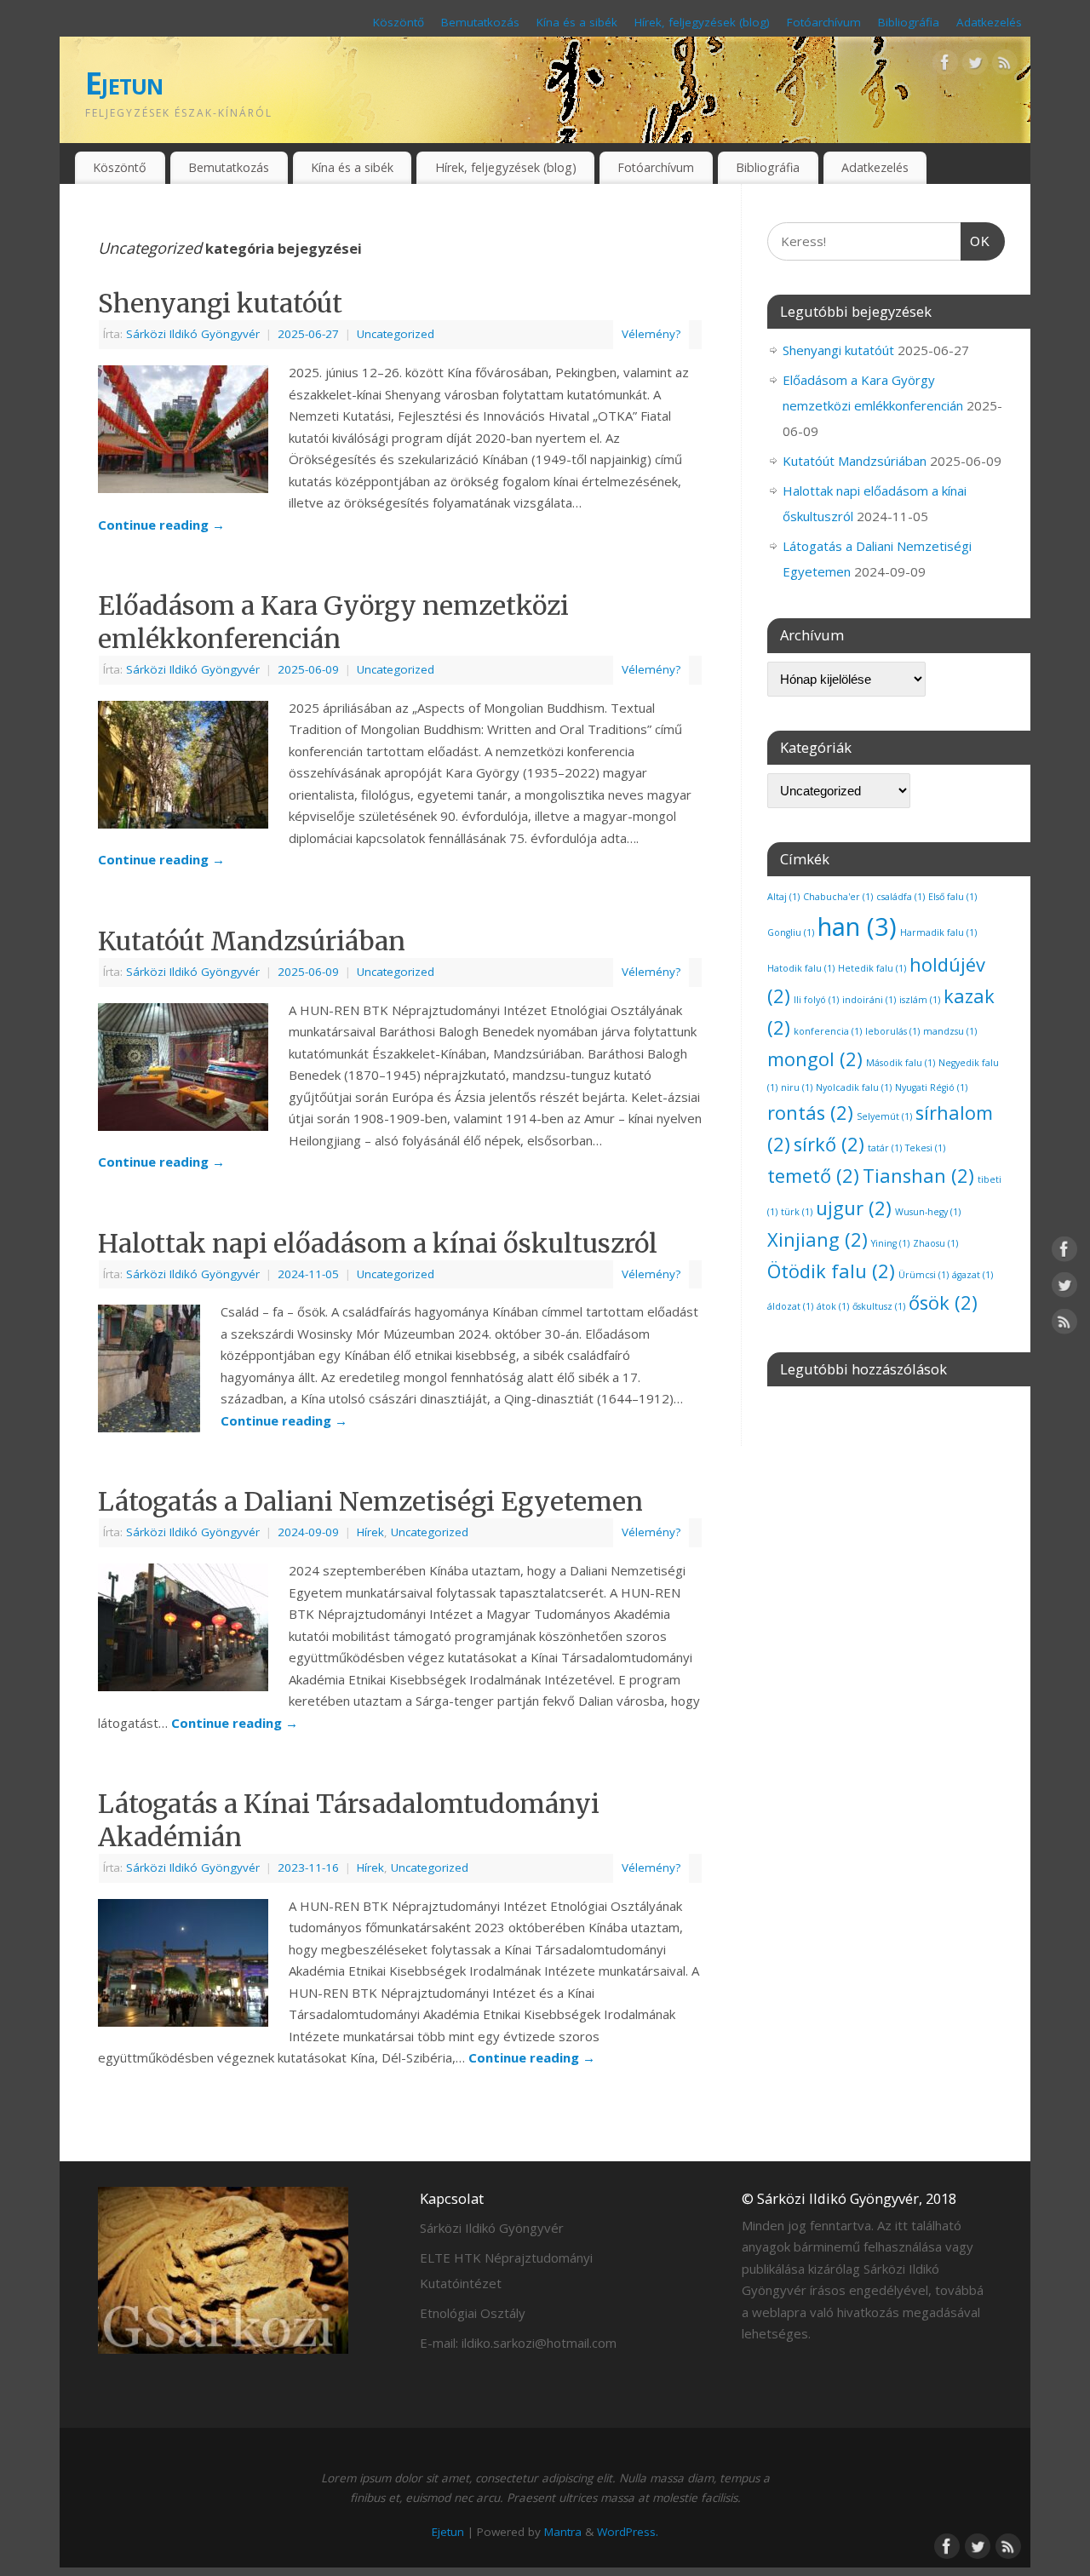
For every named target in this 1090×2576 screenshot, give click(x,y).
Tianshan (918, 1176)
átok (833, 1306)
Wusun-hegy (928, 1212)
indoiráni (869, 1000)
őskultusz (879, 1306)
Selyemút (884, 1116)
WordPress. (628, 2532)
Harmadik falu (938, 932)
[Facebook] (945, 66)
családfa (901, 897)
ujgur (854, 1208)
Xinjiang (817, 1239)
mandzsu (950, 1031)
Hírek (370, 1532)
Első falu (952, 897)
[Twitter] (975, 66)
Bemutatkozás (480, 22)
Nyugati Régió (931, 1087)
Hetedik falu (872, 968)
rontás (810, 1113)
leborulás (892, 1031)
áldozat (790, 1306)
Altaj (783, 897)
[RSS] (1005, 66)
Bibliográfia (909, 22)
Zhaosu (935, 1243)
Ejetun (124, 83)
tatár (885, 1148)
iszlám (920, 1000)
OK (976, 241)
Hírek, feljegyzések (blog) (702, 22)
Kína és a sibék (577, 22)
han (857, 927)
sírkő (829, 1144)
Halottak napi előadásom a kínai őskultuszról (378, 1243)
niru (797, 1087)
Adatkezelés (989, 22)
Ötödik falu (831, 1271)
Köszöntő (399, 22)
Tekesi (925, 1148)
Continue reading (161, 525)
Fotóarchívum (824, 22)
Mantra (563, 2532)
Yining (890, 1243)
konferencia (828, 1031)
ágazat (972, 1275)
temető (813, 1176)
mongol (815, 1059)
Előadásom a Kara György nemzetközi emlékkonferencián (333, 622)
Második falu (901, 1063)
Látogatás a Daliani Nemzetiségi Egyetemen (370, 1501)
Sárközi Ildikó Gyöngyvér (193, 334)
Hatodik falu (801, 968)
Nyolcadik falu (854, 1087)
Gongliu (791, 932)
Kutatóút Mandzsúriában (252, 941)
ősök (943, 1302)
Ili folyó (816, 1000)
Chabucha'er (838, 897)
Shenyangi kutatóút (220, 303)
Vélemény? (651, 334)
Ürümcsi (924, 1275)
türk (797, 1212)
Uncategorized (396, 334)
